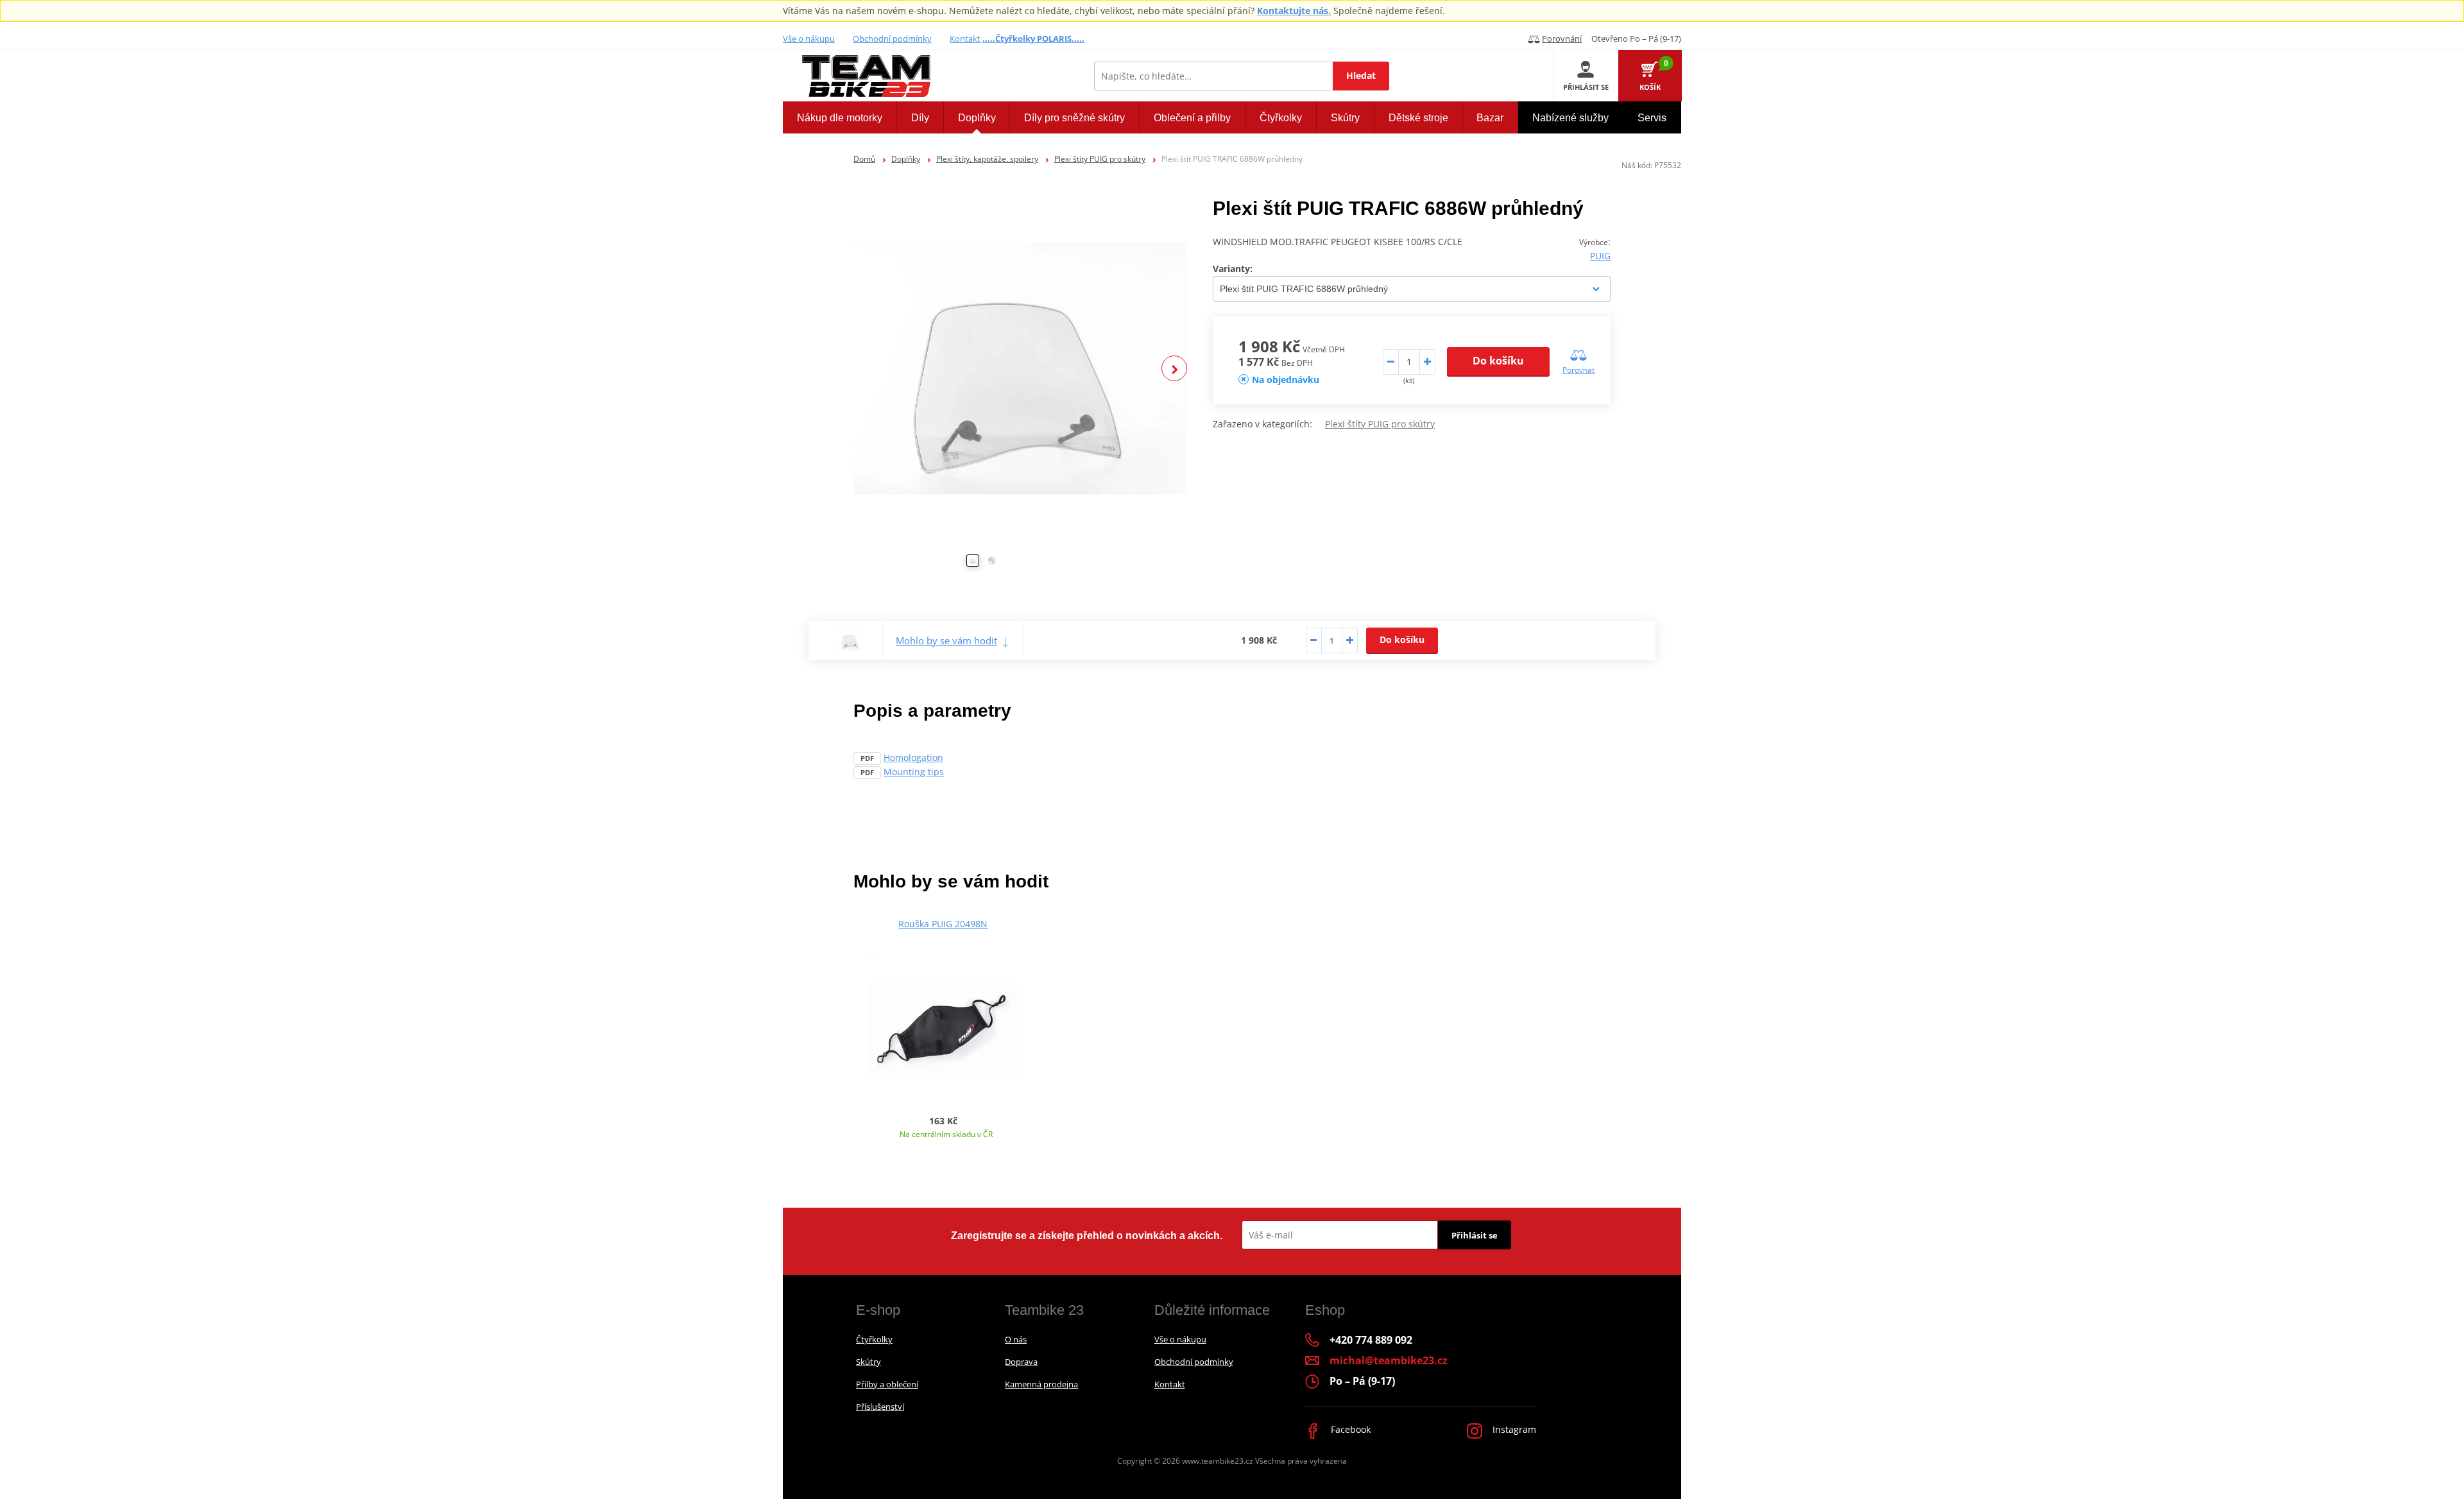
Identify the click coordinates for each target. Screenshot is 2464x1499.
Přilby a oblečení (887, 1384)
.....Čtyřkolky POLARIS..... (1033, 39)
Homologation (913, 758)
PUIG (1600, 256)
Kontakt (965, 39)
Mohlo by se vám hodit (946, 640)
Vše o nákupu (809, 39)
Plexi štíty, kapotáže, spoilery (987, 159)
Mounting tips (914, 772)
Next (1174, 368)
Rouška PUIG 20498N (943, 924)
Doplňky (906, 159)
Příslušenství (880, 1407)
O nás (1016, 1339)
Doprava (1021, 1362)
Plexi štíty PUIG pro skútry (1100, 159)
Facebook (1349, 1429)
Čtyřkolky (874, 1339)
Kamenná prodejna (1041, 1384)
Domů (864, 159)
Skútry (868, 1362)
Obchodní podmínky (892, 39)
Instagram (1513, 1429)
